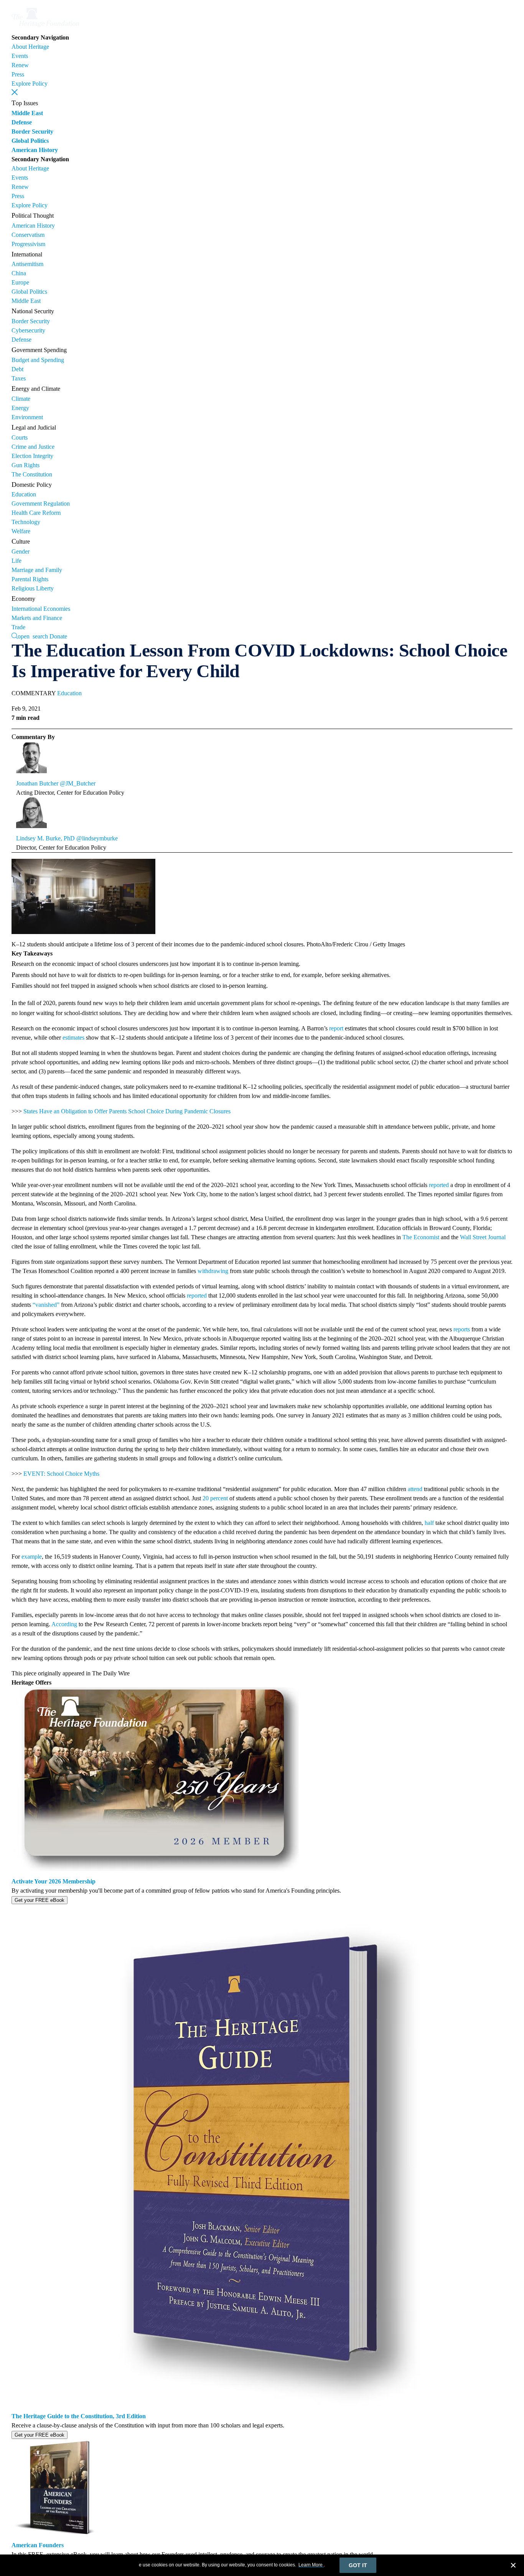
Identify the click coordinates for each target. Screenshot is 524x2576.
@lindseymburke (97, 838)
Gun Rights (26, 465)
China (19, 273)
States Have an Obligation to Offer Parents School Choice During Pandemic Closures (127, 1111)
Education (24, 494)
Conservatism (28, 235)
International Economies (41, 609)
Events (20, 56)
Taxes (19, 378)
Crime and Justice (33, 447)
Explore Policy (30, 83)
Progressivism (28, 244)
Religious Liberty (33, 588)
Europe (20, 282)
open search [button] (33, 636)
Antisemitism (27, 264)
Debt (17, 369)
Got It (358, 2565)
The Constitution (32, 474)
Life (16, 561)
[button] (15, 92)
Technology (26, 522)
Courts (20, 437)
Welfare (21, 531)
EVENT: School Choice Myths (61, 1474)
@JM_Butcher (78, 783)
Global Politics (30, 141)
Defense (22, 122)
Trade (18, 627)
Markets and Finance (37, 618)
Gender (21, 551)
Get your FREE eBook (40, 1900)
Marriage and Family (37, 570)
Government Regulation (41, 503)
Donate (58, 636)
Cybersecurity (28, 330)
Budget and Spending (38, 360)
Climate (21, 399)
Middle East (27, 113)
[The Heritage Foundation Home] (45, 28)
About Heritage (30, 47)
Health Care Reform (36, 513)
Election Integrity (32, 456)
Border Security (32, 131)
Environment (27, 417)
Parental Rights (30, 579)
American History (35, 150)
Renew (20, 65)
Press (18, 74)
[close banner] (513, 2566)
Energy (20, 408)
